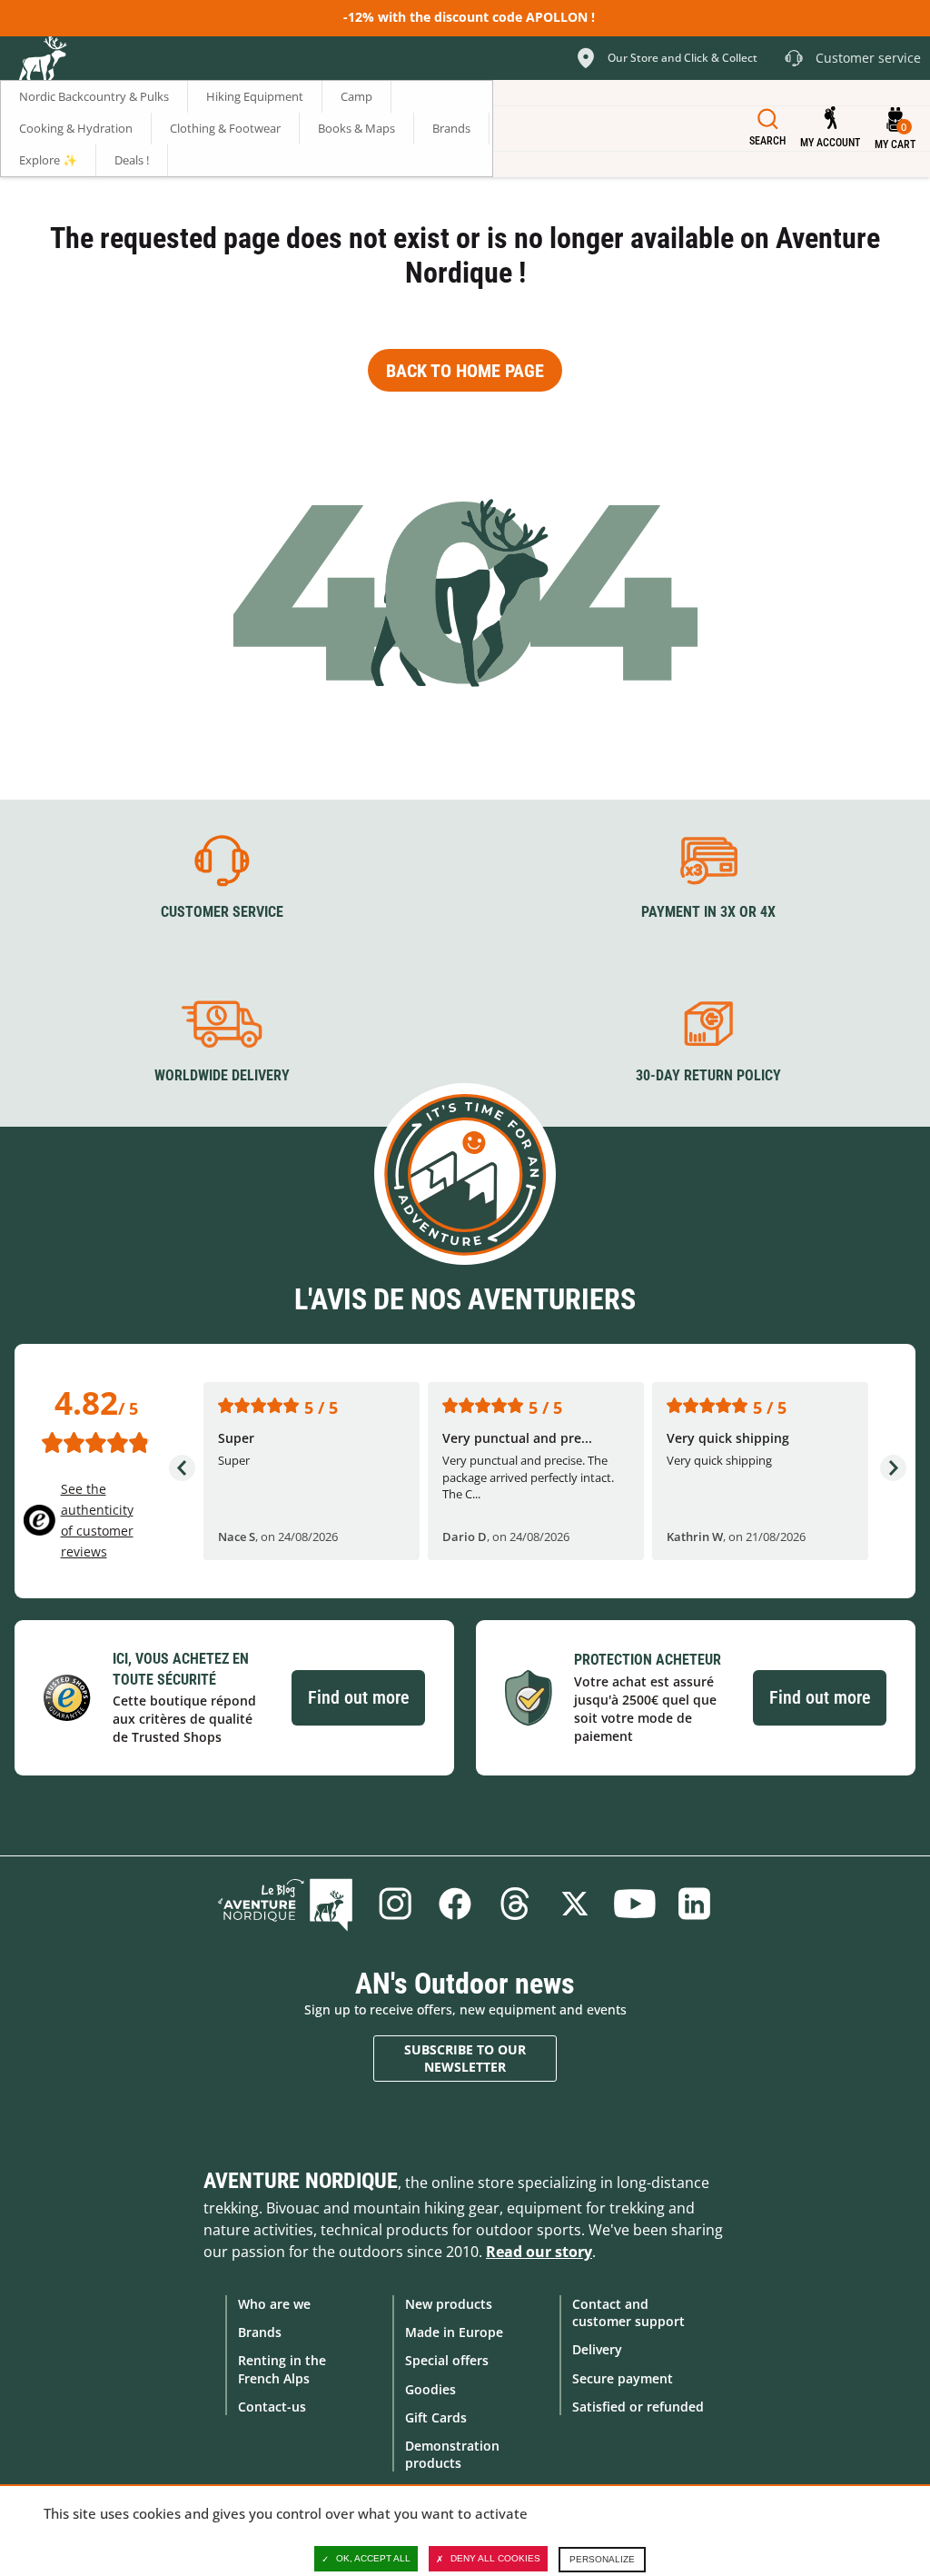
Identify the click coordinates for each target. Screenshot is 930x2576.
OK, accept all (373, 2558)
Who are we (274, 2304)
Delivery (597, 2349)
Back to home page (465, 371)
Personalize (602, 2559)
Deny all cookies (495, 2558)
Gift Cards (436, 2417)
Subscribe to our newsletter (465, 2059)
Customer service (222, 912)
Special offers (447, 2360)
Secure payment (623, 2378)
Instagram (395, 1904)
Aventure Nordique (301, 2181)
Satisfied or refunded (638, 2407)
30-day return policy (708, 1075)
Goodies (430, 2389)
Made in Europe (454, 2332)
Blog (285, 1904)
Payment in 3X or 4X (708, 912)
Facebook (455, 1904)
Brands (260, 2332)
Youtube (635, 1904)
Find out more (358, 1697)
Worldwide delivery (222, 1075)
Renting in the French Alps (282, 2369)
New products (449, 2304)
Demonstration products (452, 2454)
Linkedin (695, 1904)
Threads (515, 1904)
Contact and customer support (628, 2312)
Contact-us (272, 2407)
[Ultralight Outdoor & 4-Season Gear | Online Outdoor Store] (42, 61)
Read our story (539, 2252)
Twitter (575, 1904)
